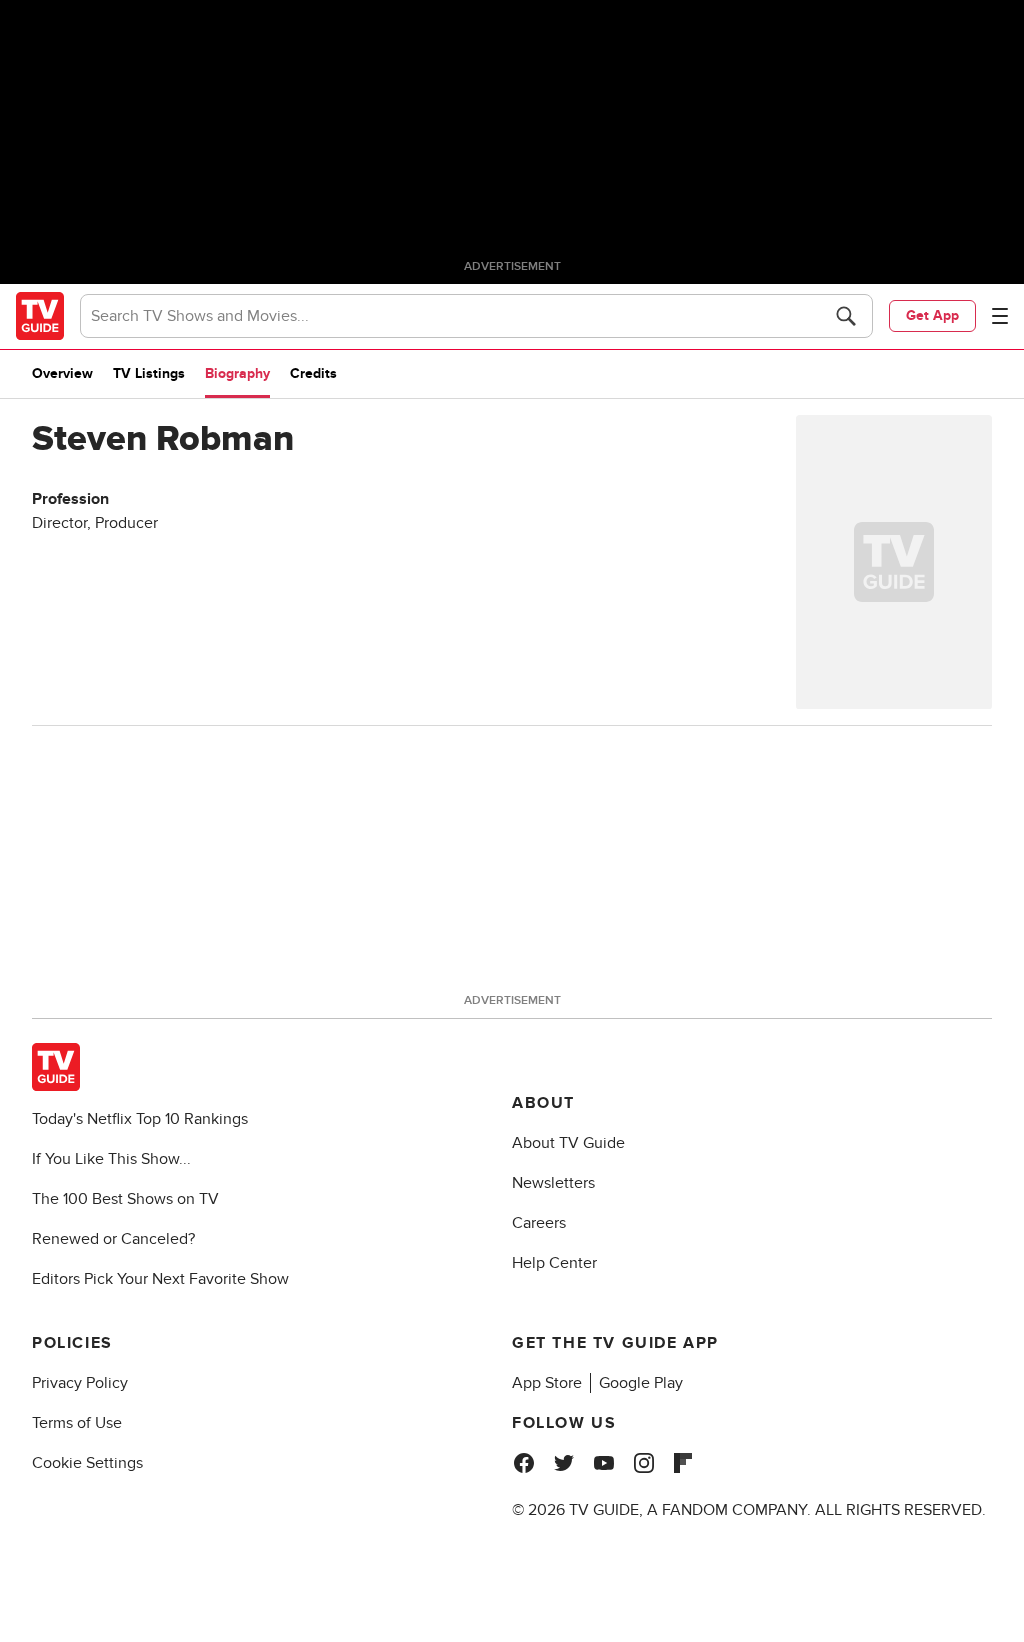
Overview (62, 373)
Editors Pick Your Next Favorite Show (160, 1279)
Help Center (554, 1263)
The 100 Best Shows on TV (125, 1199)
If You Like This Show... (111, 1159)
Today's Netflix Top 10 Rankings (140, 1119)
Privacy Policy (80, 1383)
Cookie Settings (87, 1463)
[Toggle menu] (1000, 316)
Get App (932, 315)
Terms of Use (77, 1423)
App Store (547, 1383)
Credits (313, 373)
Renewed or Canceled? (113, 1239)
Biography (237, 373)
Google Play (641, 1383)
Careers (539, 1223)
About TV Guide (568, 1143)
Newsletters (553, 1183)
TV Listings (149, 373)
